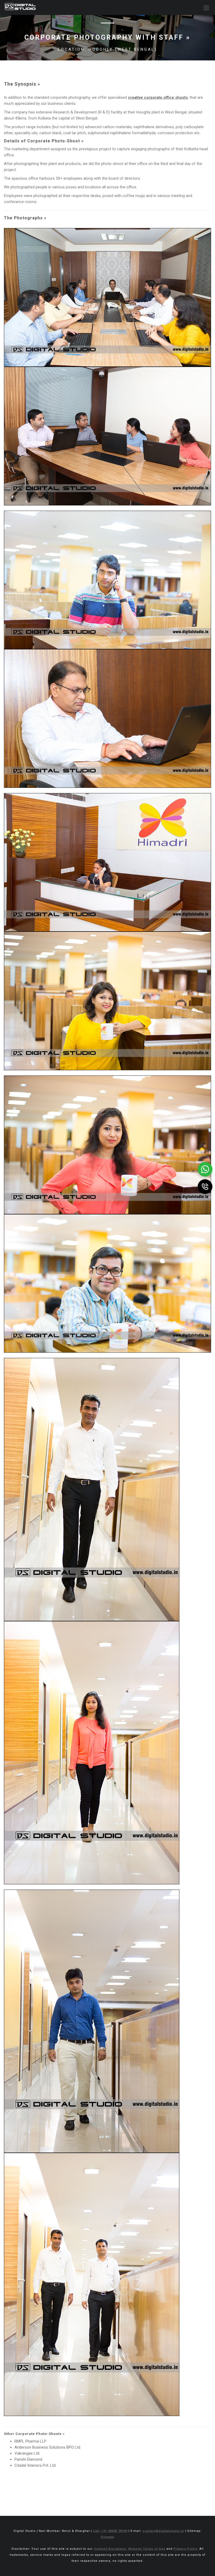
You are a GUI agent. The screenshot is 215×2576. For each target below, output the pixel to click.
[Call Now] (205, 1186)
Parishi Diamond (28, 2459)
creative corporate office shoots (158, 97)
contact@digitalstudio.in (163, 2531)
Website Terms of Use (147, 2549)
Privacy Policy (186, 2549)
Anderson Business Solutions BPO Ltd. (48, 2447)
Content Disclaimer (110, 2549)
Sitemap (107, 2537)
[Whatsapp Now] (205, 1169)
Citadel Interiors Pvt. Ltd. (35, 2465)
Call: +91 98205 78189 (110, 2531)
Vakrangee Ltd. (27, 2453)
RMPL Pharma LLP (30, 2441)
